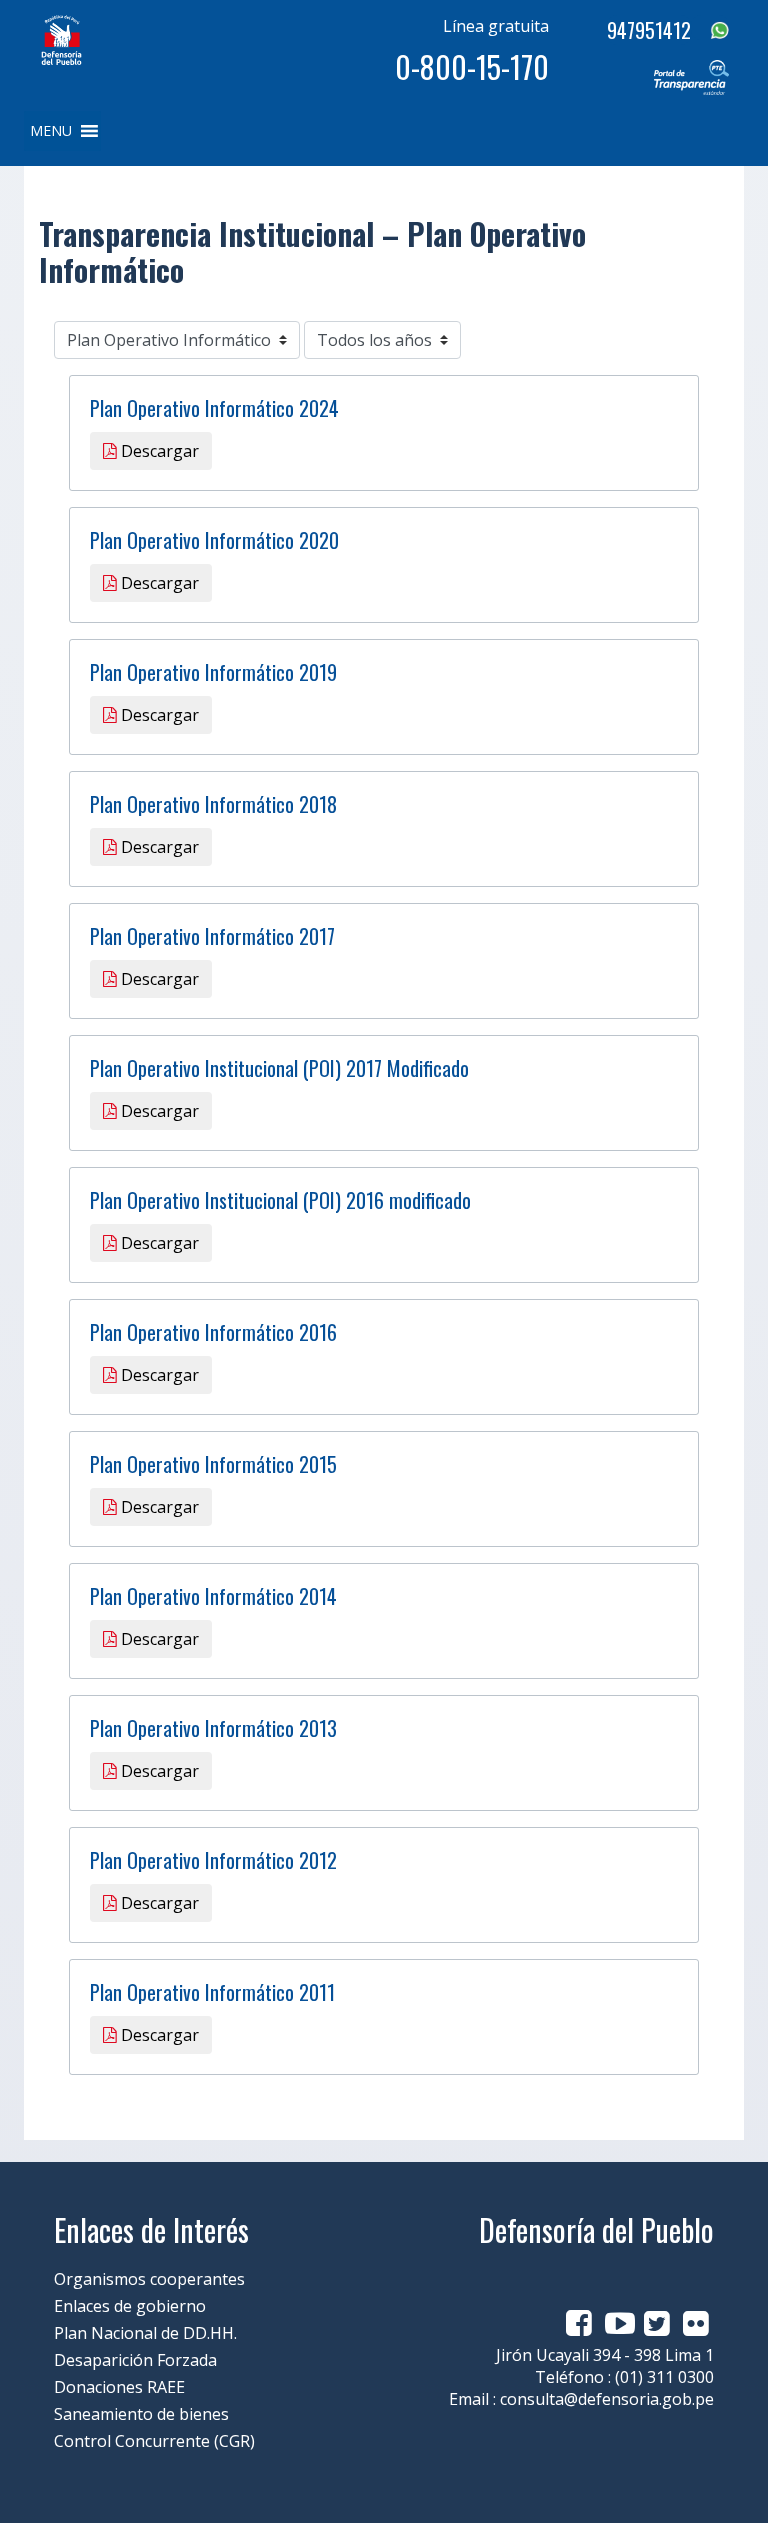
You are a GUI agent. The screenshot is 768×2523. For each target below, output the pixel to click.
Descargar (158, 451)
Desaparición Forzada (135, 2360)
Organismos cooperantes (149, 2279)
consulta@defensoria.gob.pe (607, 2399)
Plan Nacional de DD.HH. (145, 2333)
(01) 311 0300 (664, 2377)
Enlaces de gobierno (130, 2306)
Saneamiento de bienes (141, 2414)
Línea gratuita (496, 26)
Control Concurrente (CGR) (154, 2441)
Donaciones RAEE (119, 2387)
